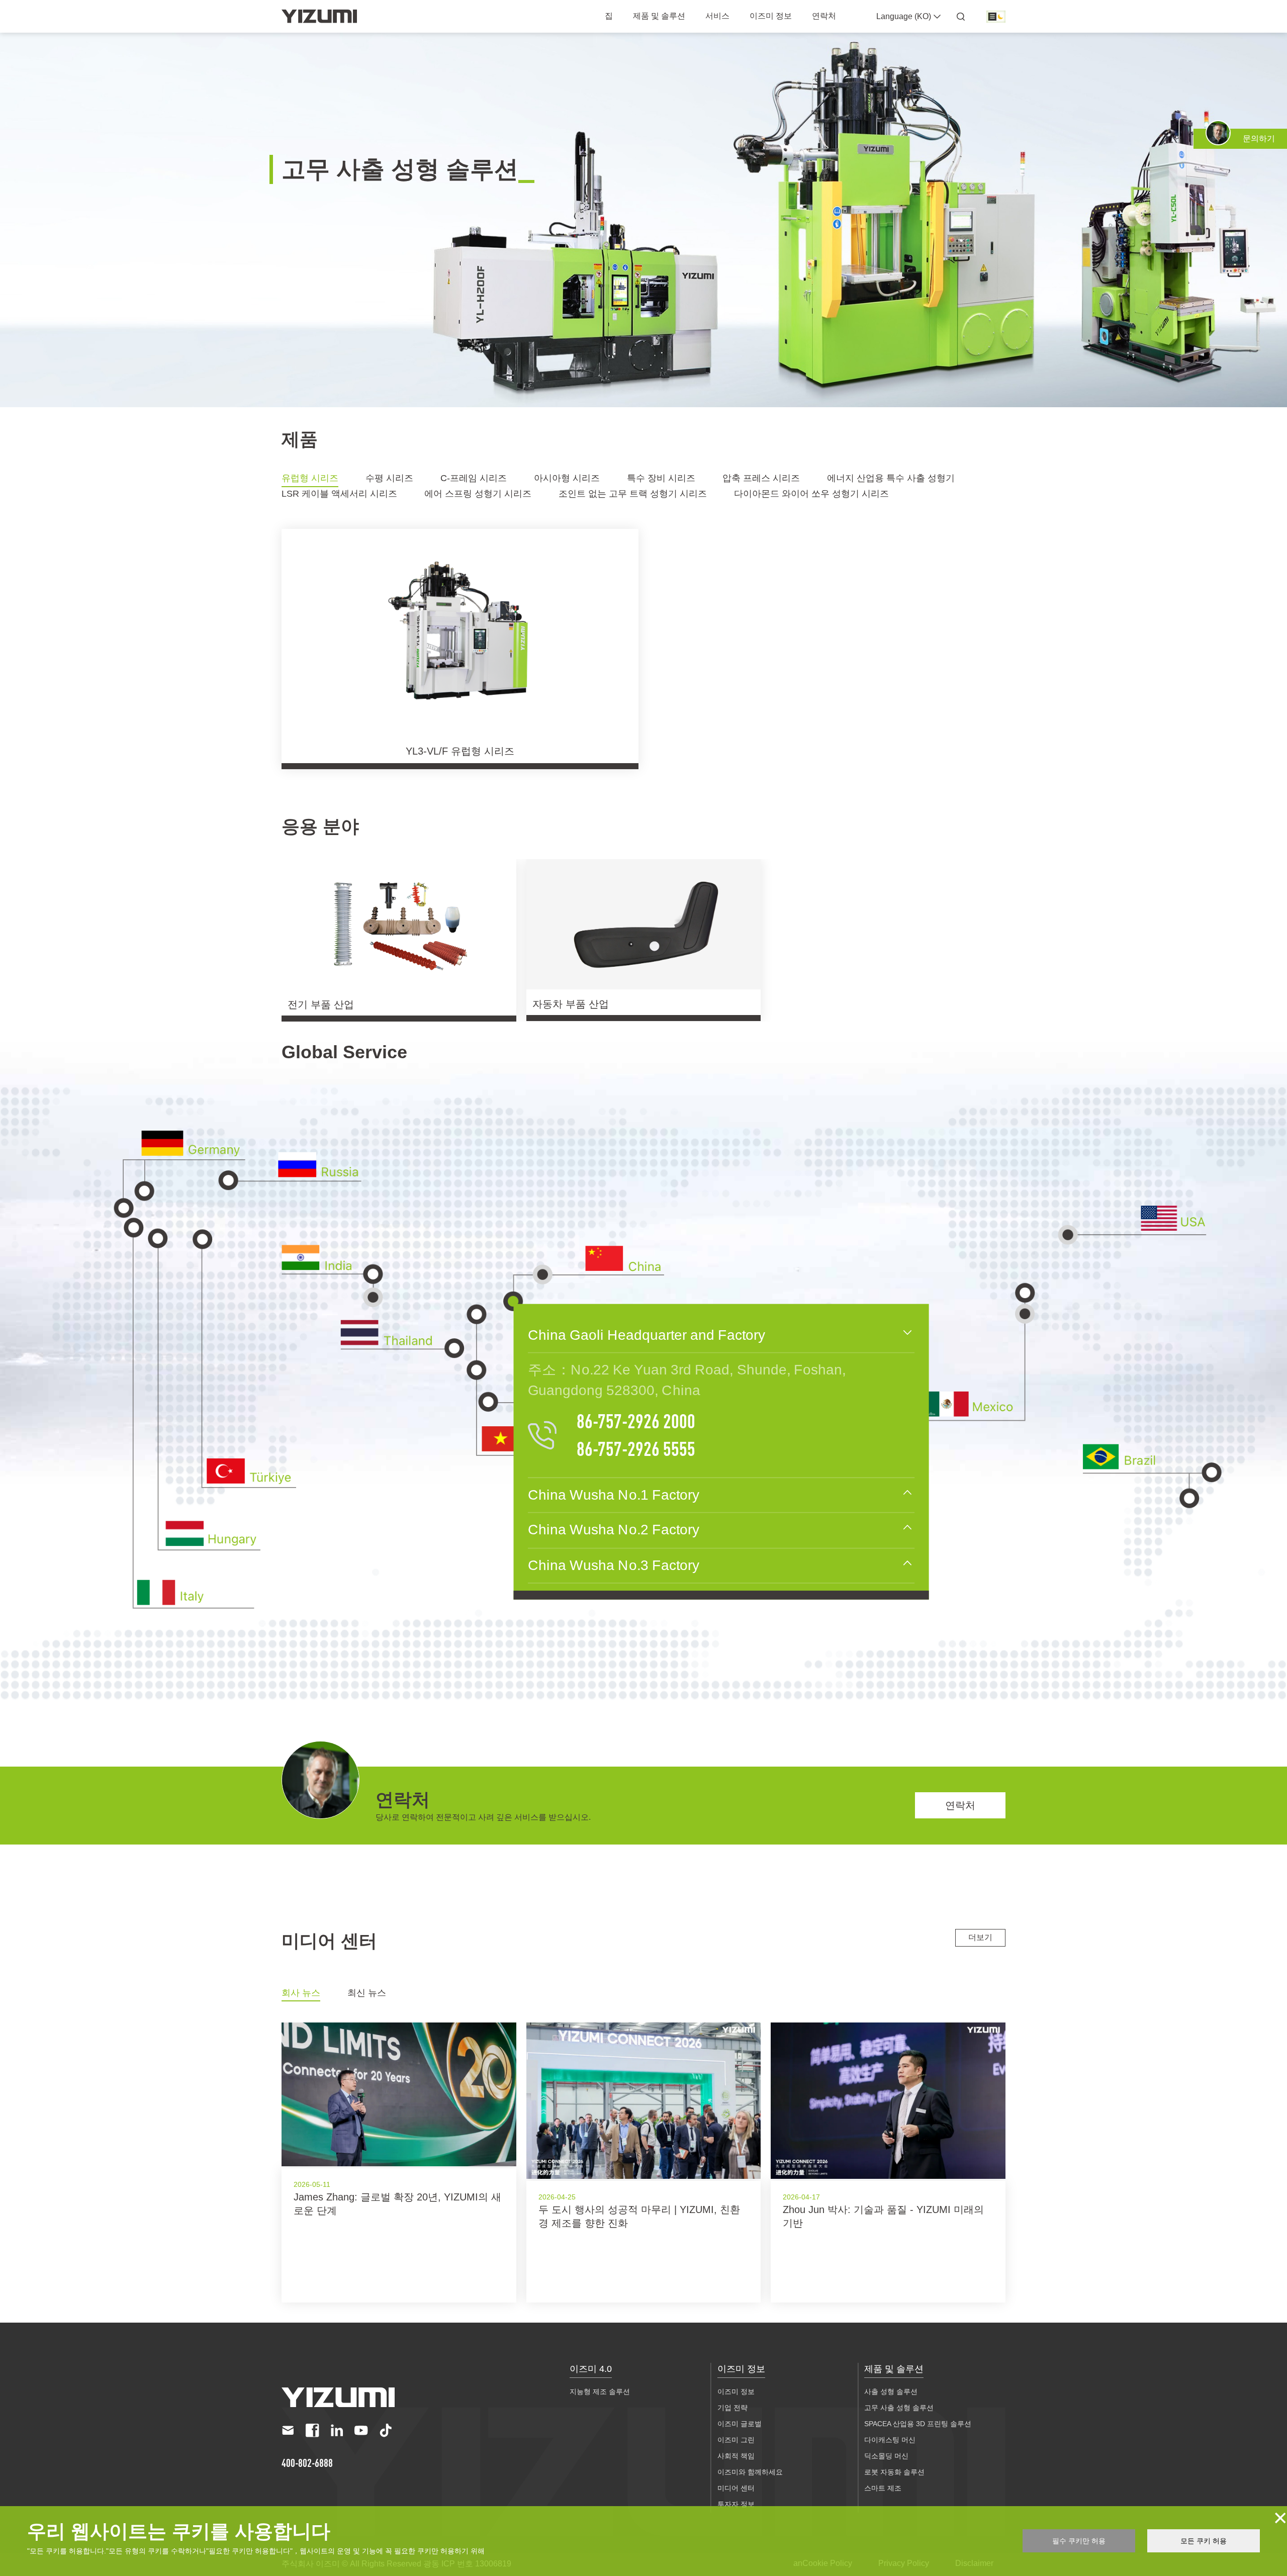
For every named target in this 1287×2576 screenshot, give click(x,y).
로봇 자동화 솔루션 (894, 2472)
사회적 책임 (736, 2456)
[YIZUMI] (319, 16)
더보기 (980, 1937)
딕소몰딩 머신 (886, 2456)
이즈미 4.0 (591, 2369)
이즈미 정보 (771, 16)
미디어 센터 (736, 2488)
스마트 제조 (883, 2488)
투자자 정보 (736, 2504)
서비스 (717, 16)
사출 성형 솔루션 (891, 2391)
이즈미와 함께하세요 (750, 2472)
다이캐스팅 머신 (890, 2440)
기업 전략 (732, 2408)
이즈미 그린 (736, 2440)
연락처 (824, 16)
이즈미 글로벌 (740, 2424)
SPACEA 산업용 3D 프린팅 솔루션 (918, 2424)
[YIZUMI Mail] (288, 2430)
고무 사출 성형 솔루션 (899, 2408)
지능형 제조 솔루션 (600, 2391)
